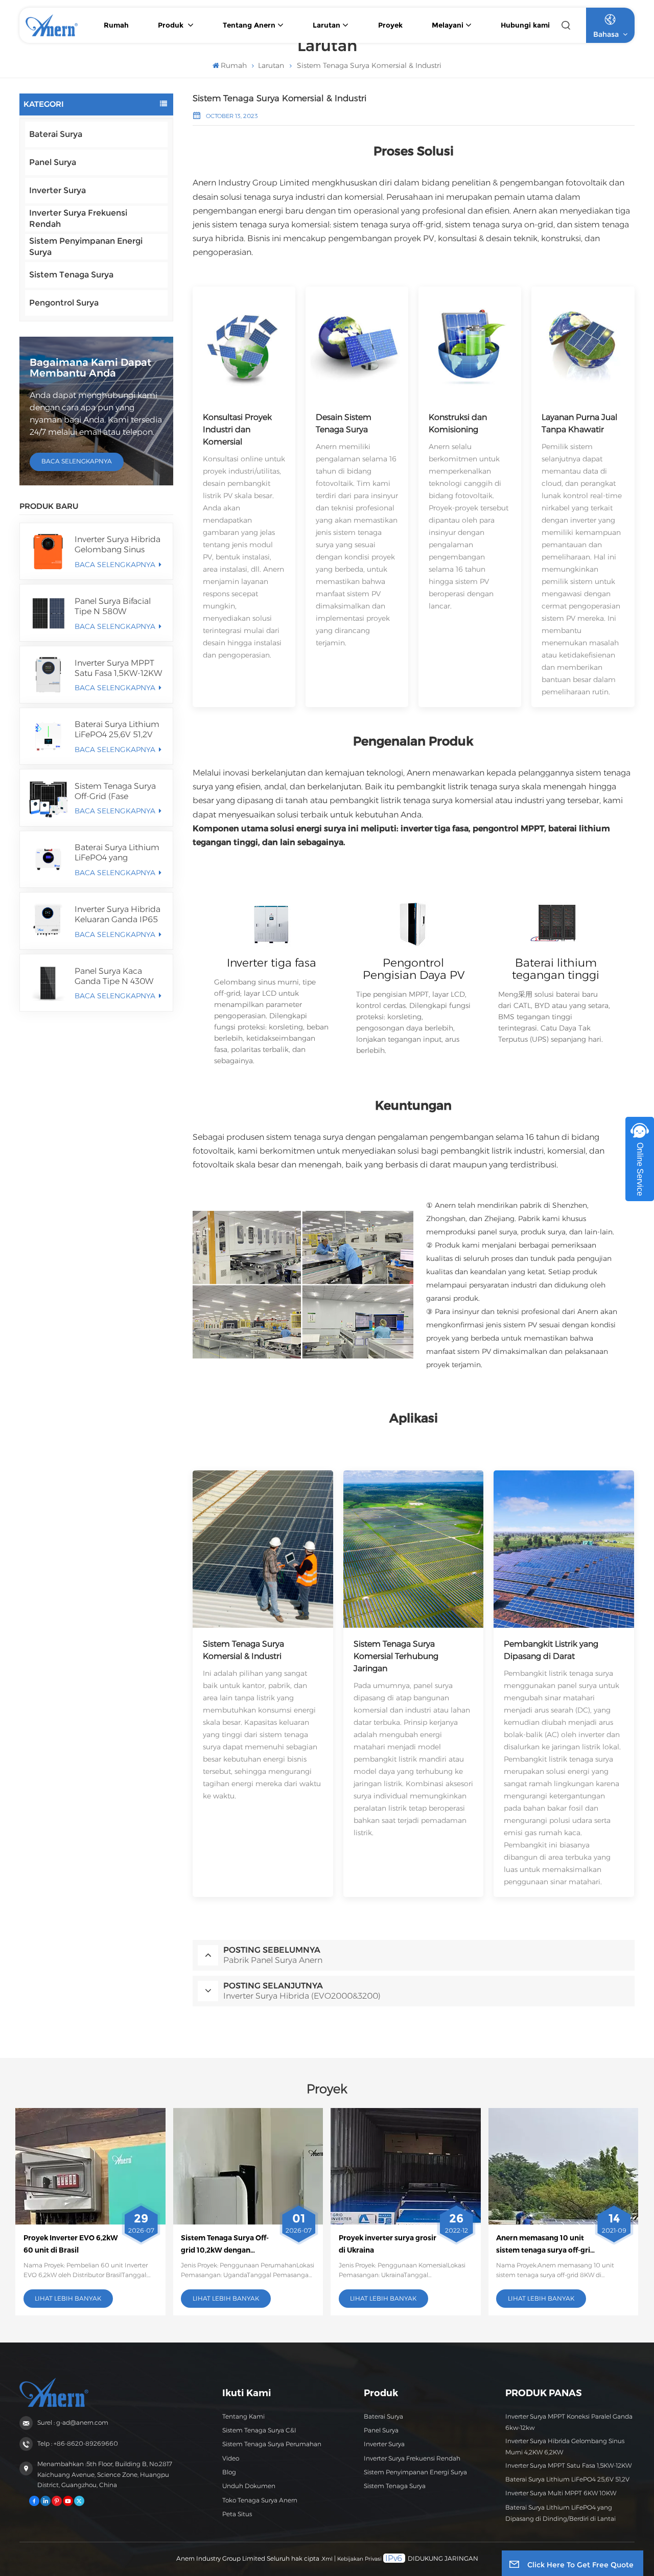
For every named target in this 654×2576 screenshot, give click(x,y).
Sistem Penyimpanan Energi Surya (86, 247)
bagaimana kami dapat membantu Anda (90, 368)
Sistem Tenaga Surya (71, 275)
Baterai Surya (56, 134)
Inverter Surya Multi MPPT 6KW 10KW (561, 2493)
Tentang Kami (243, 2416)
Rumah (116, 25)
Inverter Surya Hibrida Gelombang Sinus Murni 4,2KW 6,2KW (118, 545)
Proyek (390, 25)
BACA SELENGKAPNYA (77, 461)
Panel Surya (53, 162)
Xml (327, 2559)
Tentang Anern (249, 25)
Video (231, 2458)
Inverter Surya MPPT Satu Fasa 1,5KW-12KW (118, 668)
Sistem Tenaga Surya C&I (259, 2430)
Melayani (448, 25)
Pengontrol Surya (64, 303)
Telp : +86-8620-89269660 (78, 2443)
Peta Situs (237, 2514)
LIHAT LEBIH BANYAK (68, 2298)
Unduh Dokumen (249, 2486)
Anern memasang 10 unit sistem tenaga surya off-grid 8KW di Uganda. (545, 2245)
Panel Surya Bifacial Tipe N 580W (113, 606)
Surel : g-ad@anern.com (73, 2422)
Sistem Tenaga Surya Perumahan (272, 2444)
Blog (229, 2472)
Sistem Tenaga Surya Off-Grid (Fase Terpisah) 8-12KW (115, 791)
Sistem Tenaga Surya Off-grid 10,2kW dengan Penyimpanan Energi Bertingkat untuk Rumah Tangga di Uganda (225, 2245)
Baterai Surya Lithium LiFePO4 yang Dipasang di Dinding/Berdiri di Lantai (117, 853)
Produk (172, 25)
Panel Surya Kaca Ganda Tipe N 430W (114, 976)
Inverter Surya (57, 190)
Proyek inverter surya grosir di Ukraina (388, 2244)
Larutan (326, 25)
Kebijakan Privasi (359, 2559)
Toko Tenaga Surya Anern (260, 2500)
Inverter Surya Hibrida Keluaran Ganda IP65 (118, 914)
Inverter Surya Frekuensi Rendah (78, 218)
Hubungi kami (525, 25)
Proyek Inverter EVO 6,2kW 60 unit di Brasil (71, 2244)
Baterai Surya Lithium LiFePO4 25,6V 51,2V (117, 729)
